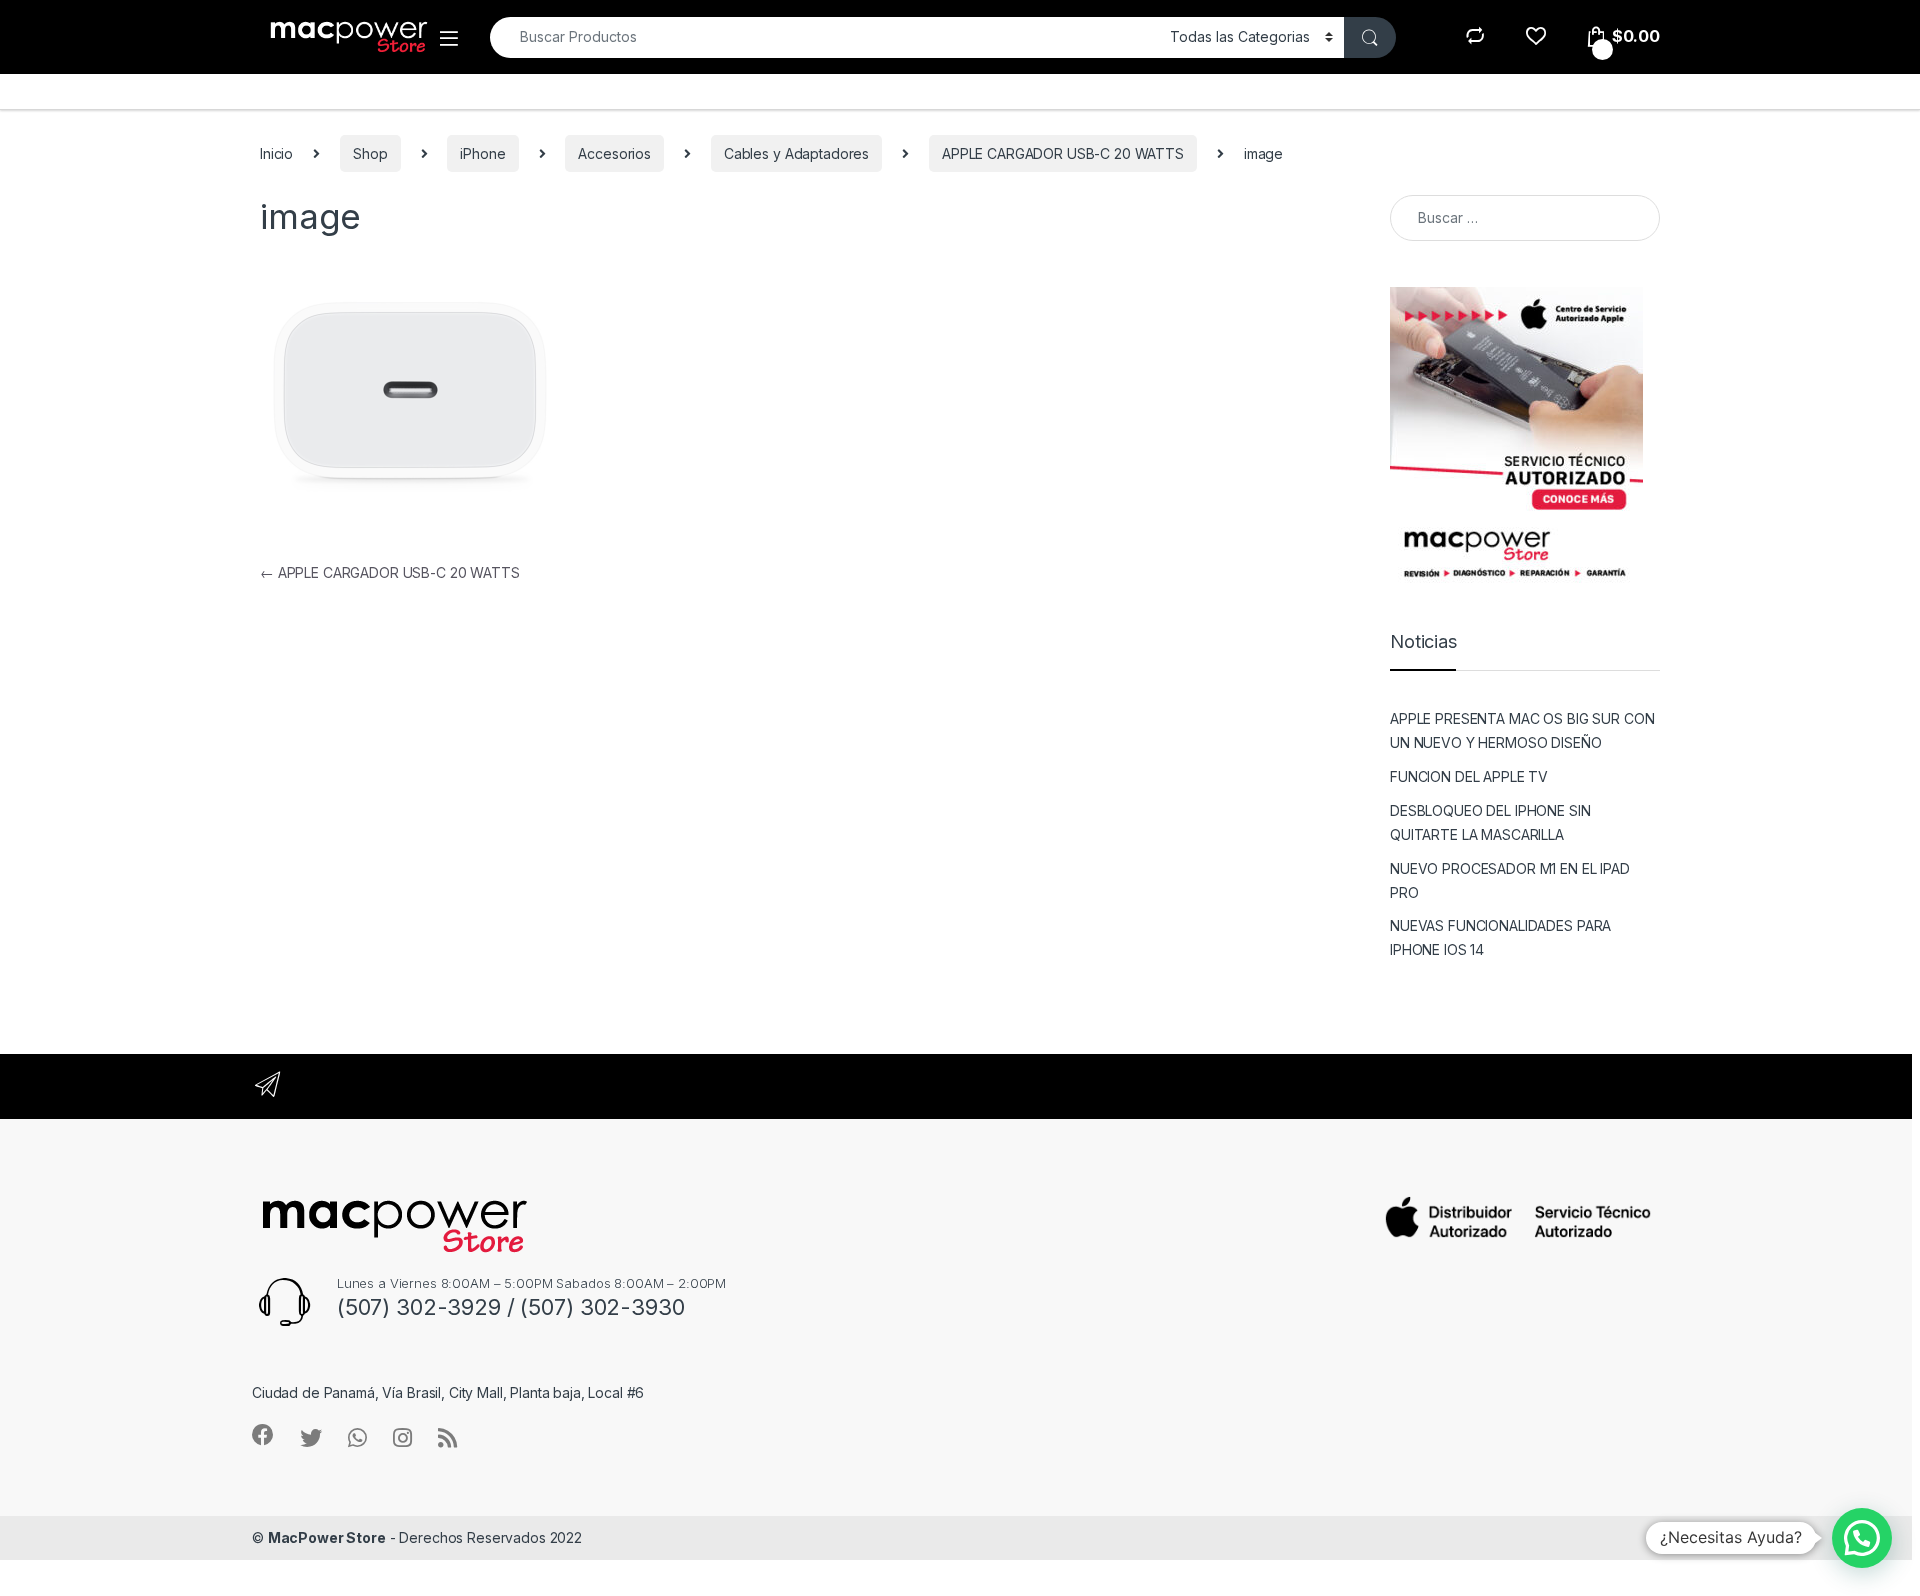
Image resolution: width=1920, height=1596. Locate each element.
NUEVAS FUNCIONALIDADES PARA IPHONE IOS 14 (1500, 937)
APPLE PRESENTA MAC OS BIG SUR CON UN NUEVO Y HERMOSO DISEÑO (1522, 730)
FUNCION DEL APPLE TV (1469, 776)
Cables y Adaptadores (796, 153)
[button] (1862, 1538)
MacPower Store (327, 1537)
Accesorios (614, 153)
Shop (370, 153)
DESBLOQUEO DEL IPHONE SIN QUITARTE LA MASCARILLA (1490, 822)
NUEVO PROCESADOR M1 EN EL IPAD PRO (1510, 880)
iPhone (482, 153)
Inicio (276, 153)
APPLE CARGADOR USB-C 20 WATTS (1063, 153)
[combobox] (824, 37)
